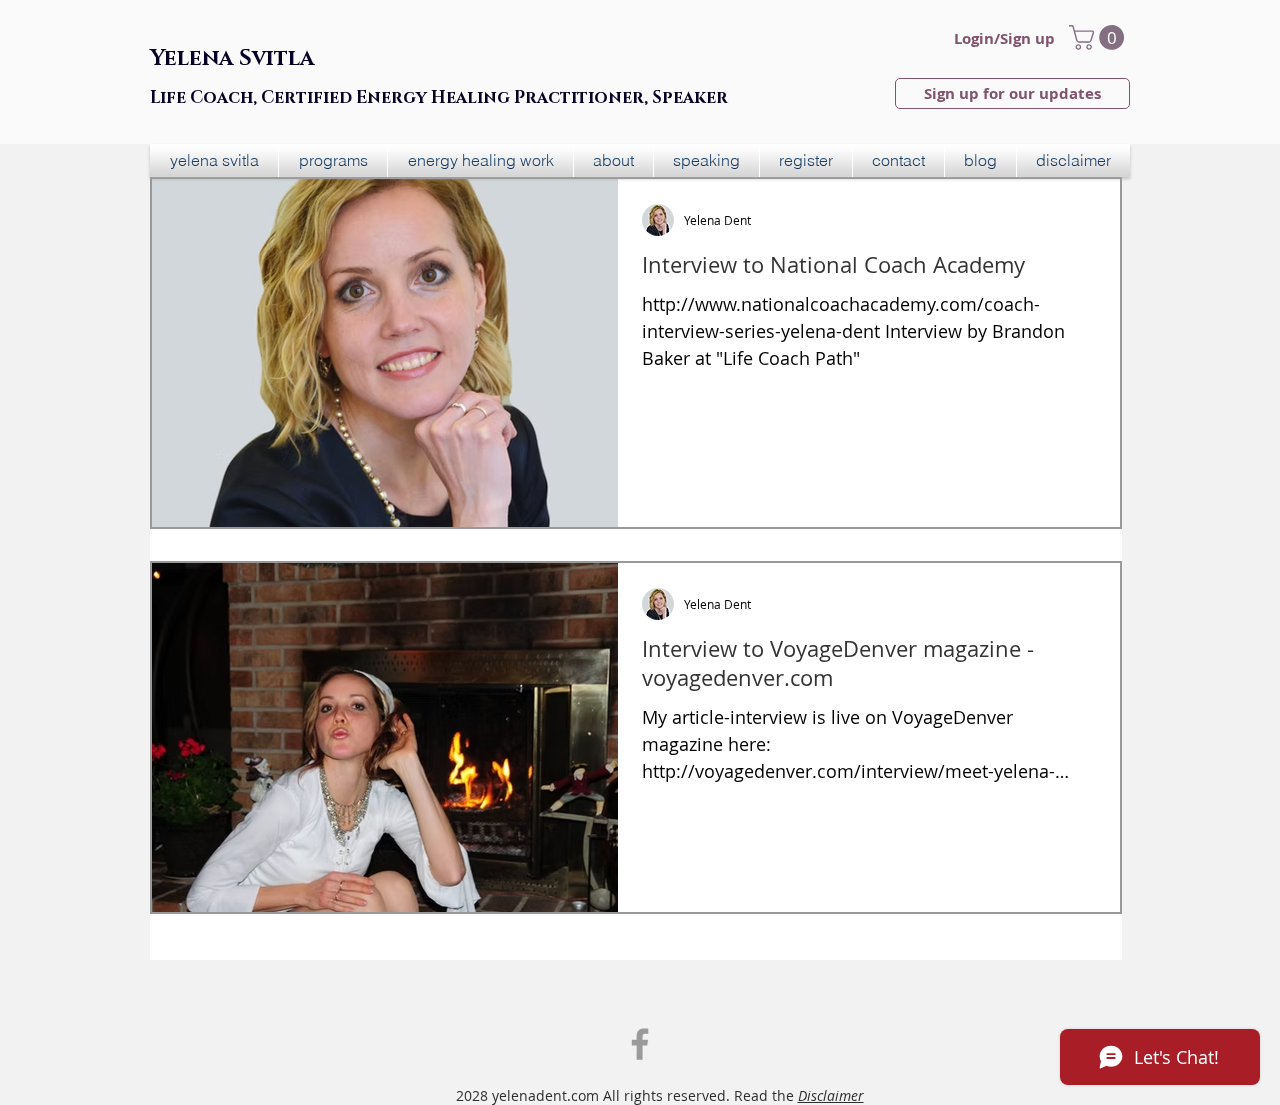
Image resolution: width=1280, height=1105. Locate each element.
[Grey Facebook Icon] (640, 1044)
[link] (1099, 37)
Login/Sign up (1004, 38)
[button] (333, 160)
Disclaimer (831, 1095)
